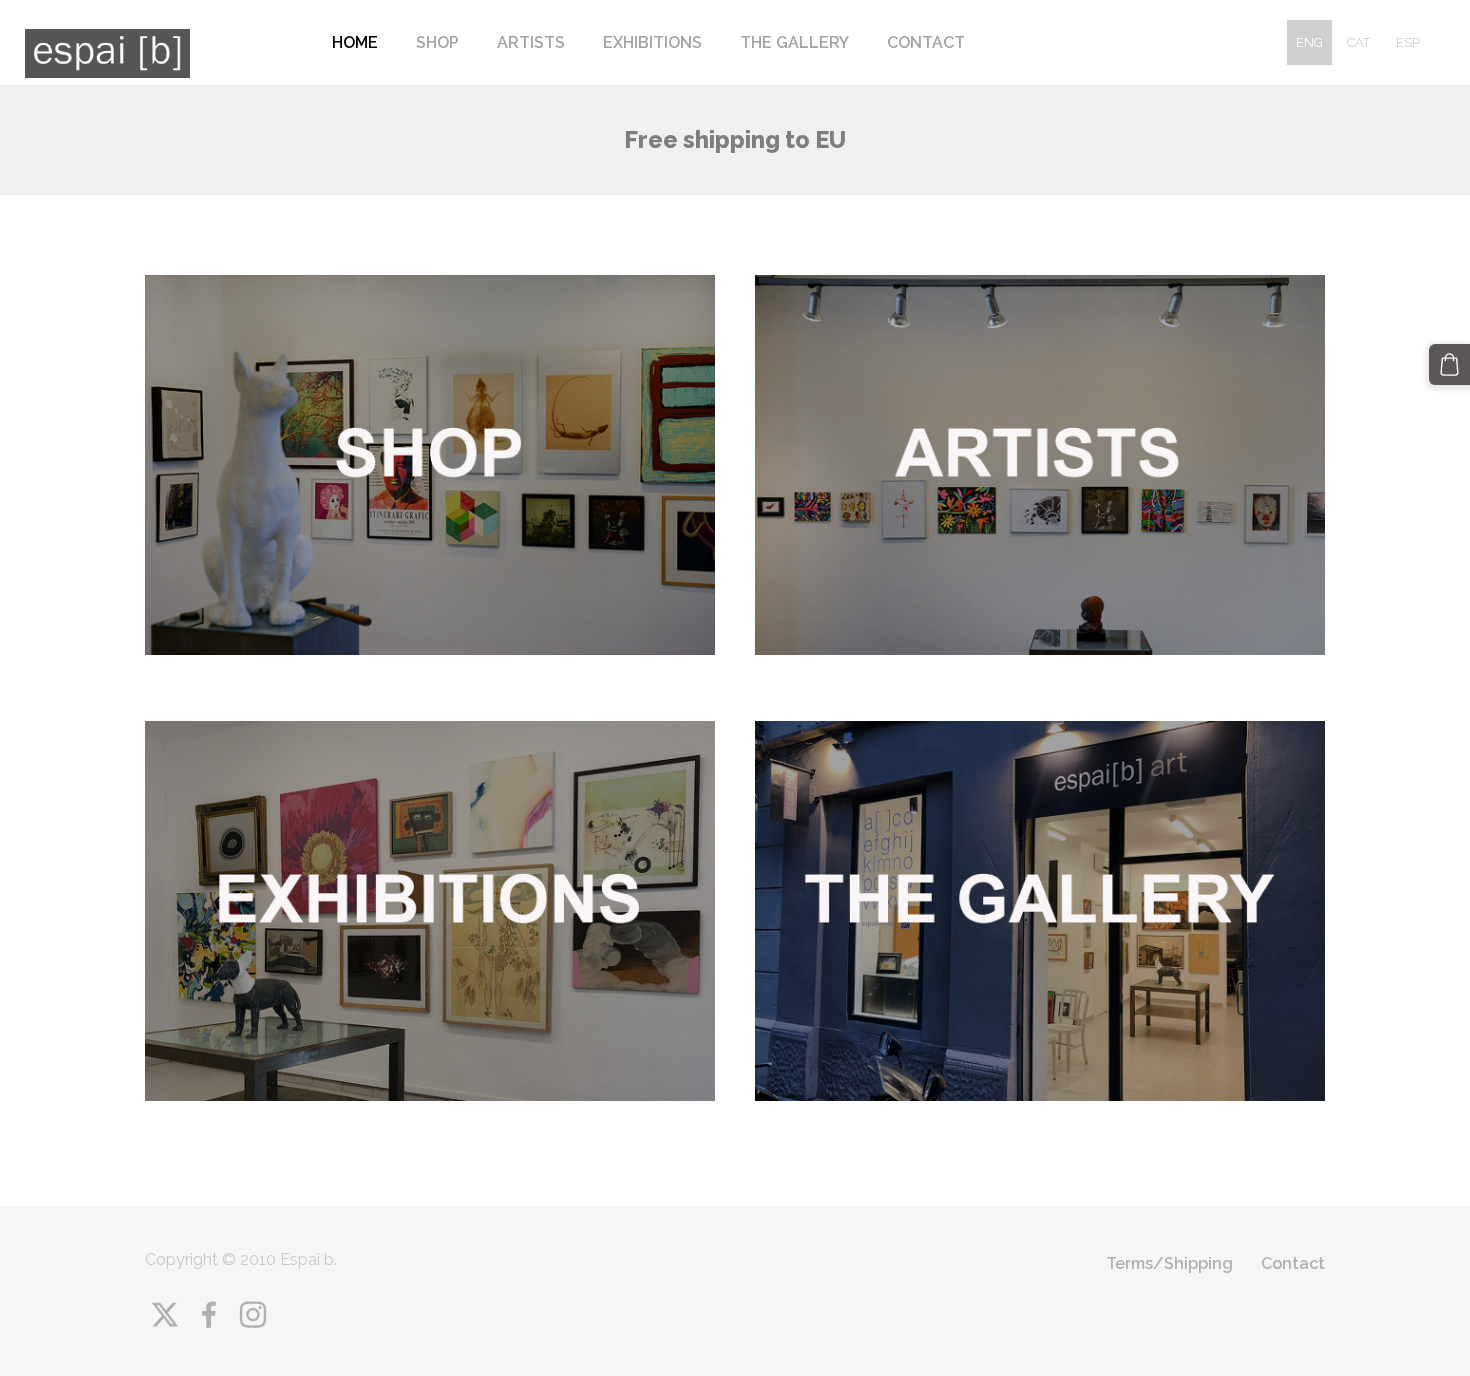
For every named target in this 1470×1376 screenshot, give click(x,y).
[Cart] (1449, 364)
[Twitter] (165, 1314)
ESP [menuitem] (1408, 42)
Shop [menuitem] (437, 42)
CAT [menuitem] (1358, 42)
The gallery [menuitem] (794, 42)
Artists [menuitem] (531, 42)
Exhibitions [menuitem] (652, 42)
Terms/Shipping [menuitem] (1169, 1263)
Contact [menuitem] (926, 42)
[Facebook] (209, 1314)
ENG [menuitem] (1309, 42)
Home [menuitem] (355, 42)
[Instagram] (253, 1314)
